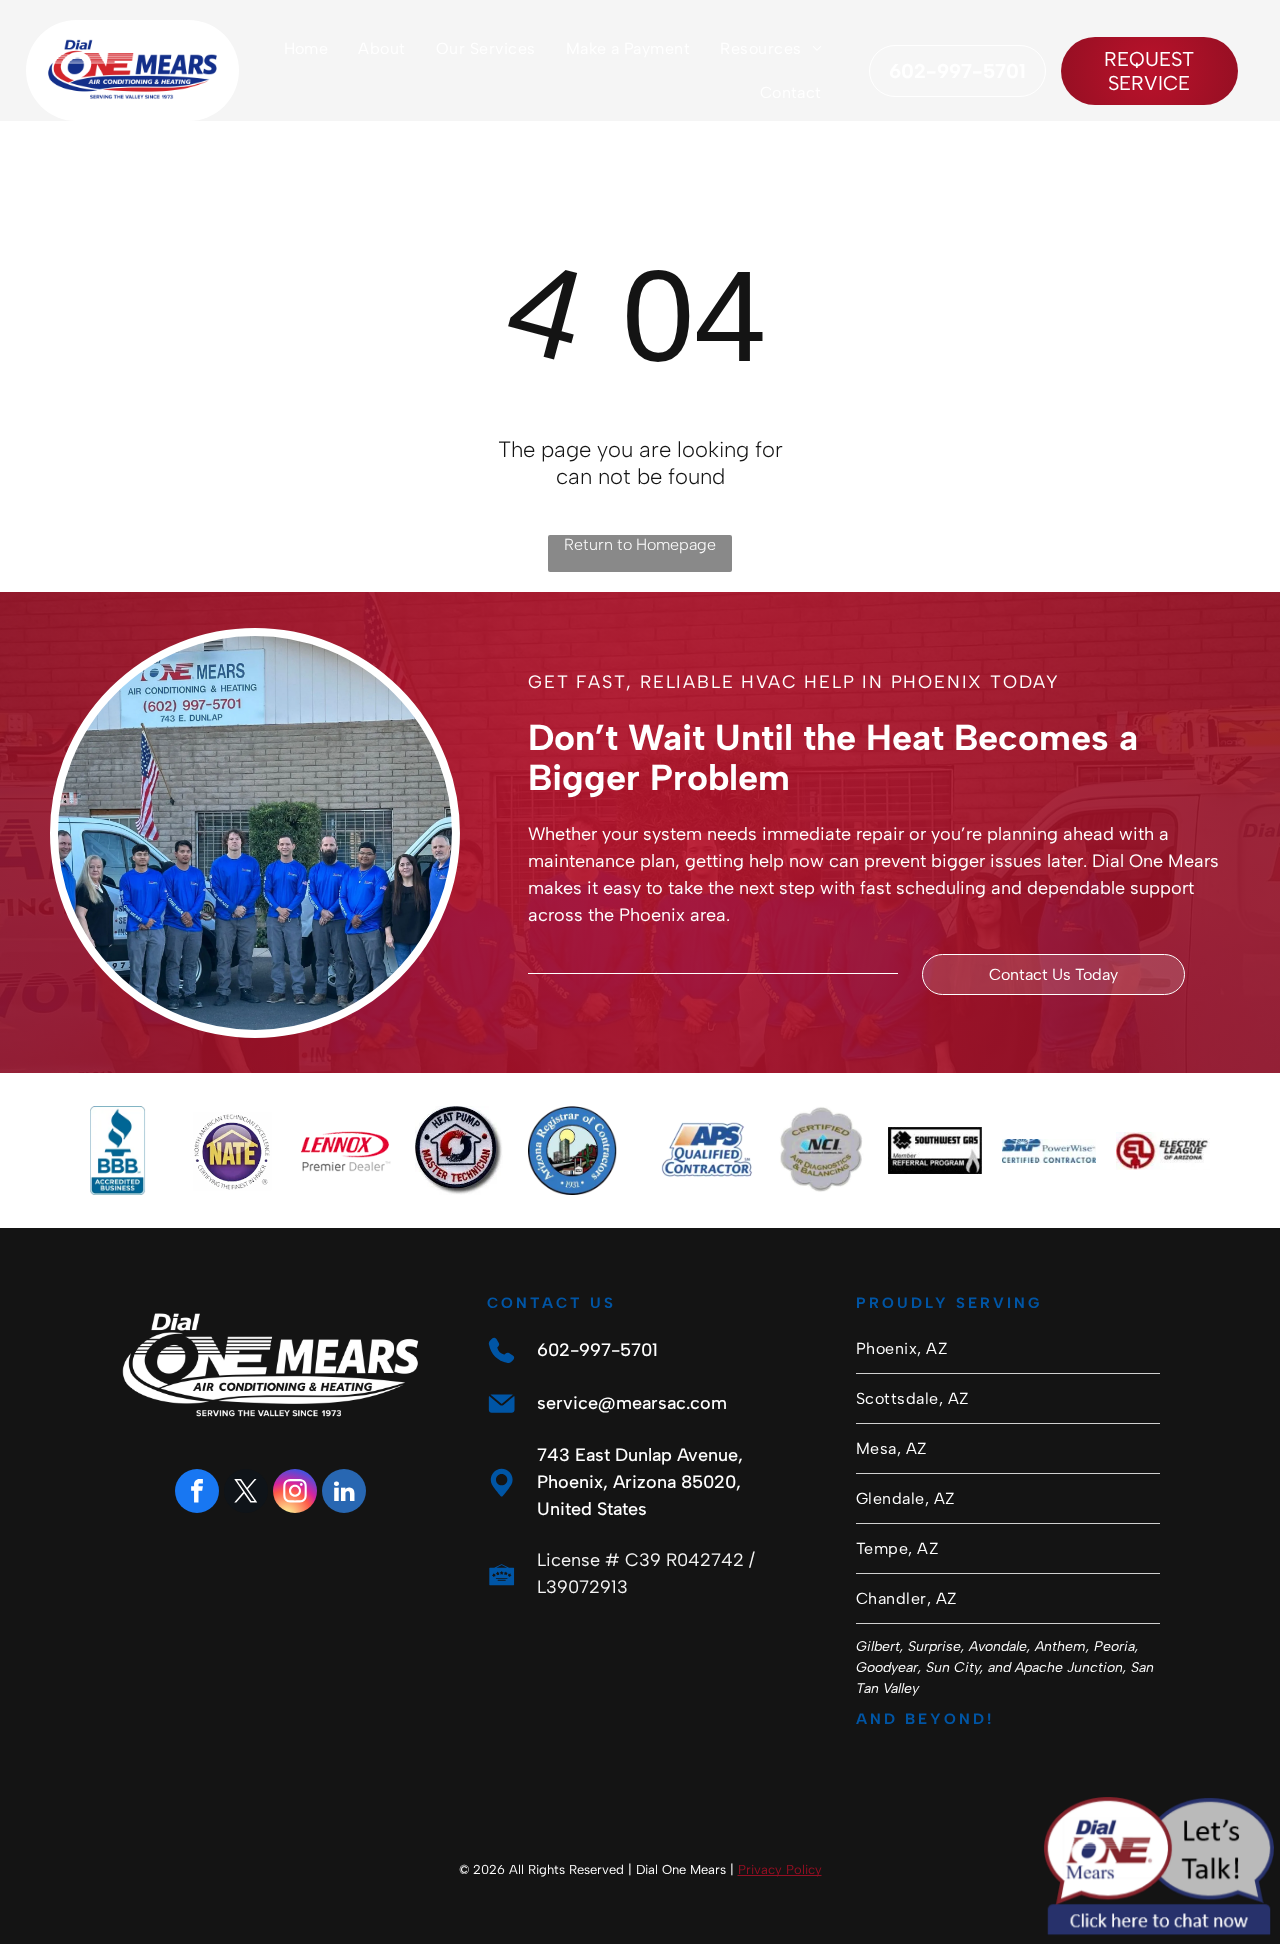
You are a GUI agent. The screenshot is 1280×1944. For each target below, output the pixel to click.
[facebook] (197, 1493)
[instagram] (295, 1493)
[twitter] (246, 1493)
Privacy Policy (780, 1869)
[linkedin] (344, 1493)
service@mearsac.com (632, 1403)
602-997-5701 (597, 1350)
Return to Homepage (640, 544)
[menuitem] (306, 48)
